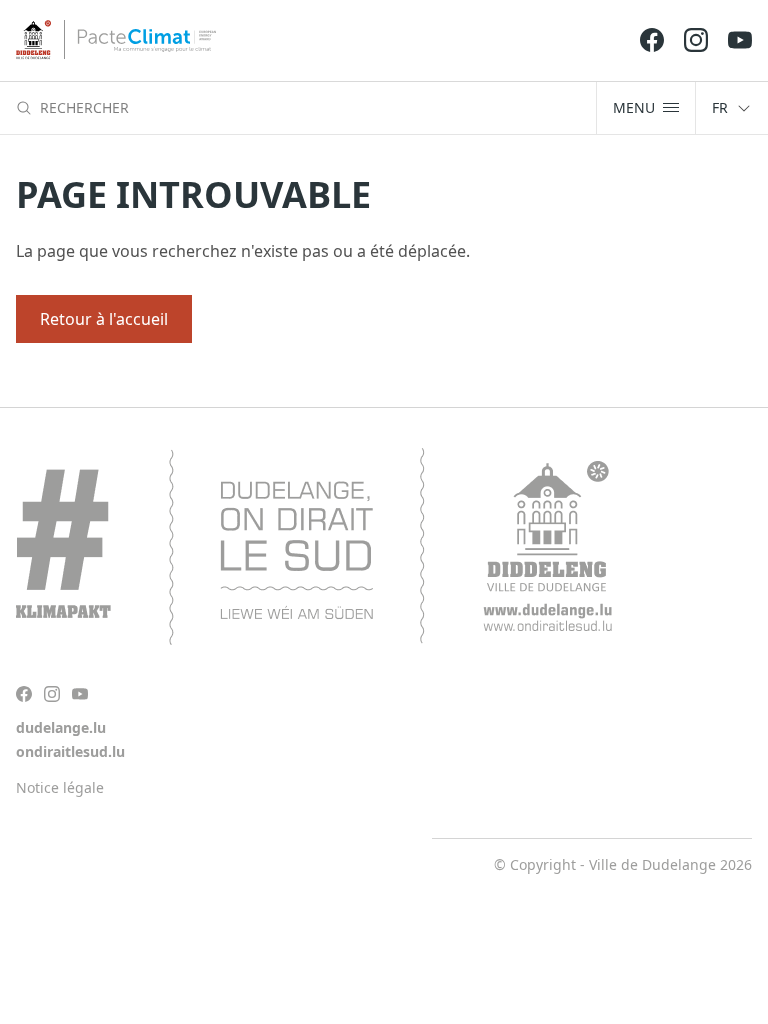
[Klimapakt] (314, 547)
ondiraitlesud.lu (70, 751)
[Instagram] (696, 40)
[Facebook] (652, 40)
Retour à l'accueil (104, 319)
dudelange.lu (61, 727)
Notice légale (60, 787)
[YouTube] (740, 40)
